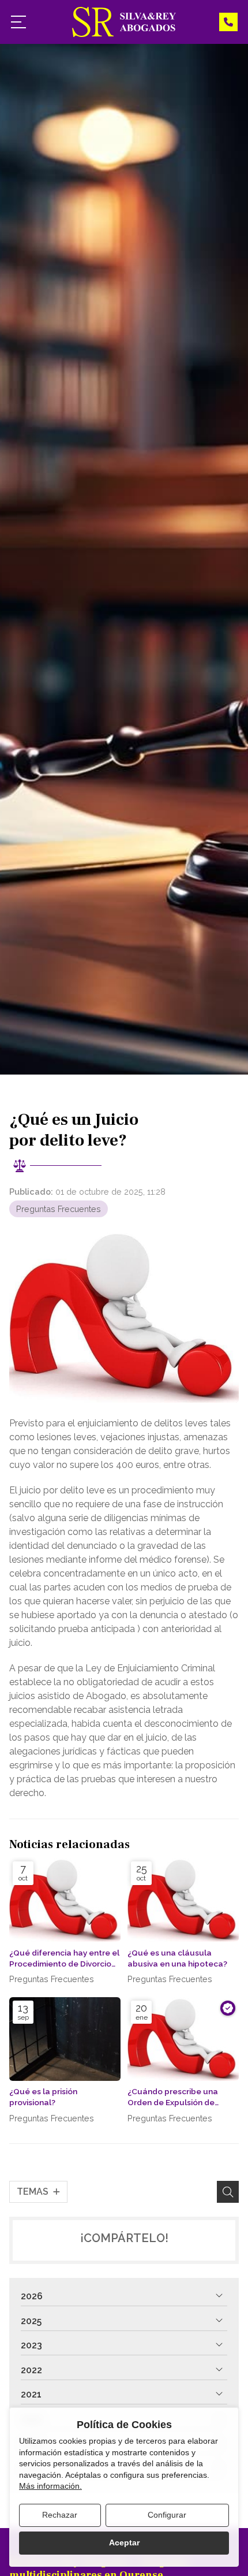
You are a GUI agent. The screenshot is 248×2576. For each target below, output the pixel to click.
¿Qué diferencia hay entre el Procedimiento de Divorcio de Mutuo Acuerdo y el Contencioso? (64, 1959)
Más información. (50, 2486)
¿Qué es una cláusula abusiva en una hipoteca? (177, 1958)
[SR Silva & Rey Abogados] (124, 22)
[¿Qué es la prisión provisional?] (65, 2039)
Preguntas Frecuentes (59, 1209)
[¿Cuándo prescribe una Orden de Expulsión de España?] (183, 2039)
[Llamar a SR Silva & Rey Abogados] (228, 22)
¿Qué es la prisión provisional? (43, 2097)
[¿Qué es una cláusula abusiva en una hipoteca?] (183, 1900)
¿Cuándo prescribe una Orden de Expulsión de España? (173, 2097)
